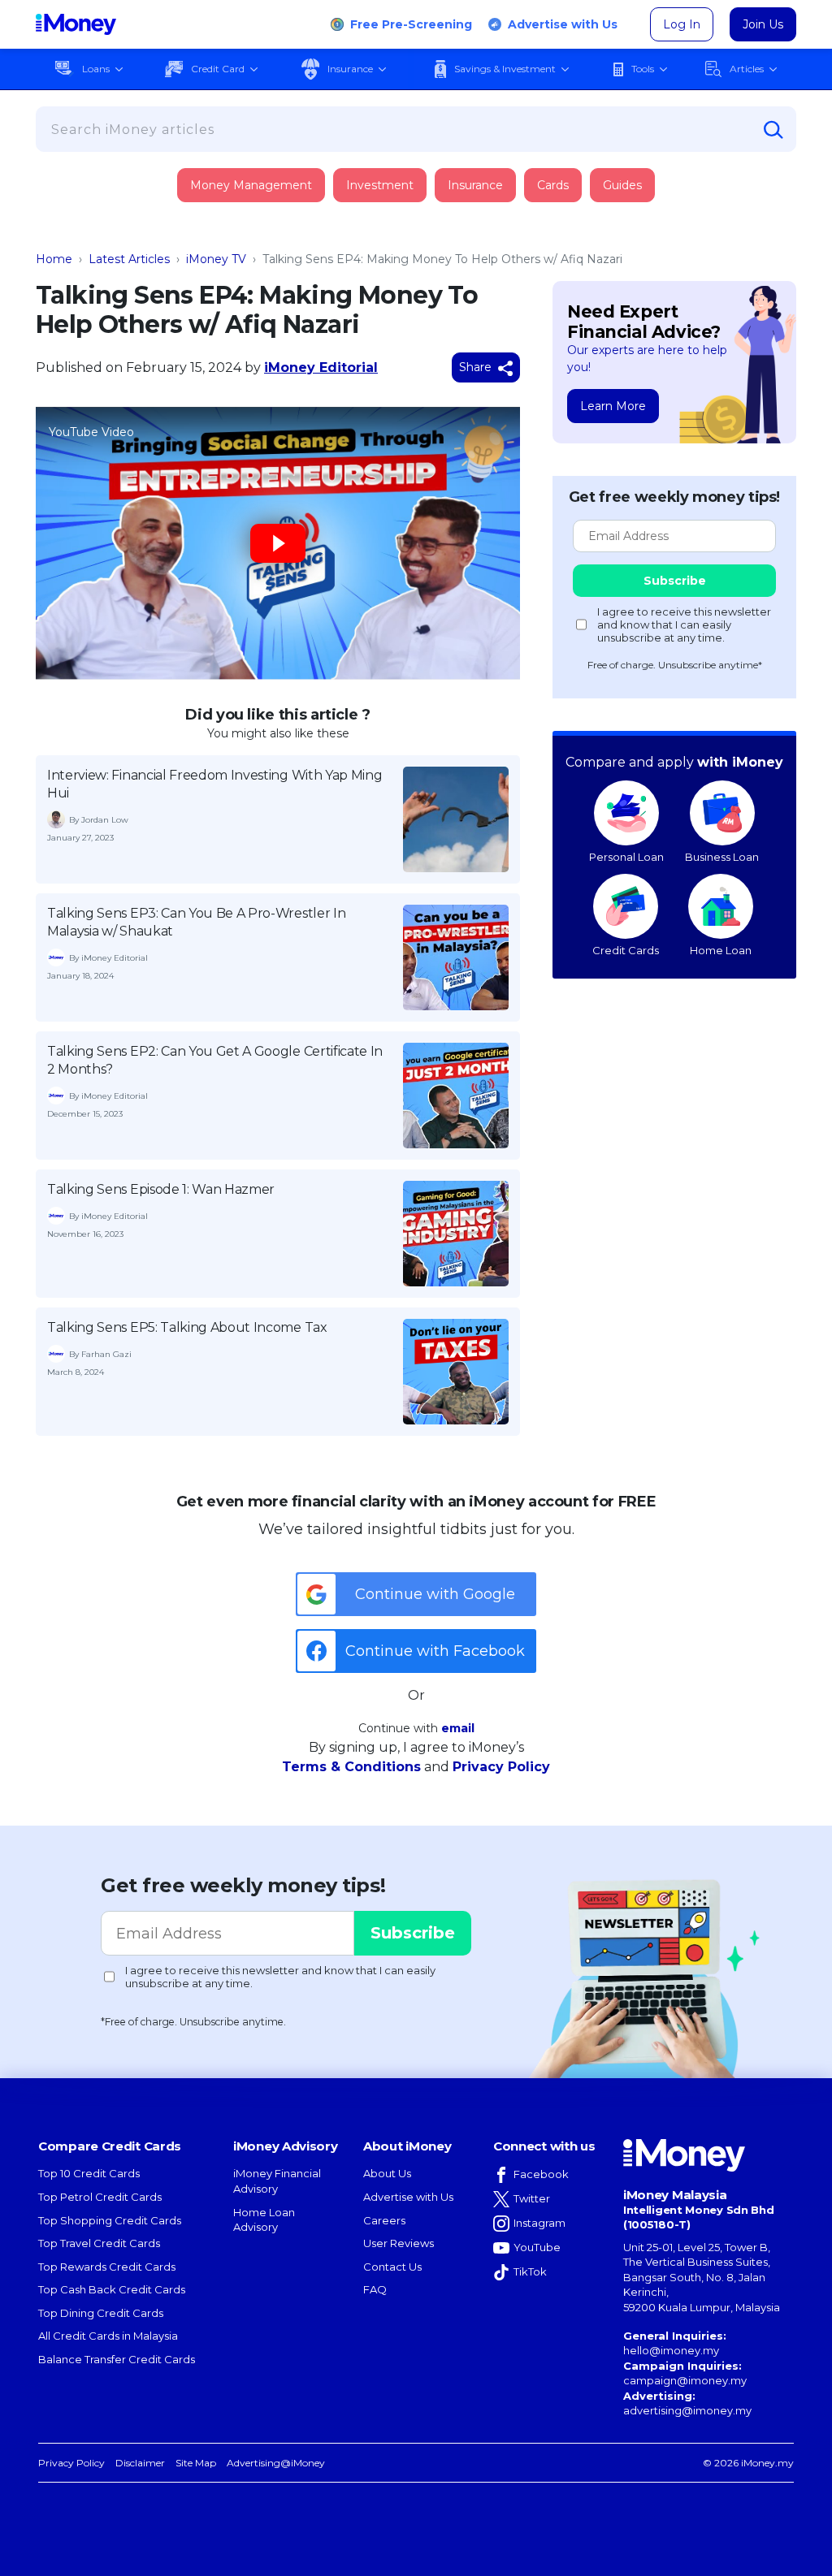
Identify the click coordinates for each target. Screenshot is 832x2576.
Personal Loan (626, 857)
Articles (747, 69)
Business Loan (722, 857)
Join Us (763, 24)
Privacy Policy (501, 1767)
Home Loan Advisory (264, 2220)
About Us (387, 2173)
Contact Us (392, 2267)
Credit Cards (626, 950)
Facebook (541, 2174)
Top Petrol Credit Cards (100, 2197)
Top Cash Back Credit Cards (112, 2289)
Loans (96, 69)
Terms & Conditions (351, 1767)
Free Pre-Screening (411, 24)
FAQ (375, 2289)
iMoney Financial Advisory (277, 2181)
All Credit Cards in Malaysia (108, 2336)
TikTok (530, 2271)
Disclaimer (140, 2463)
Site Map (196, 2463)
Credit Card (218, 69)
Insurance (350, 69)
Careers (384, 2220)
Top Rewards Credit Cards (107, 2267)
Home (54, 259)
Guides (622, 185)
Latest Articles (129, 259)
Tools (643, 69)
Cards (553, 185)
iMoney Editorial (321, 367)
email (458, 1728)
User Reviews (399, 2243)
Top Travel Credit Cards (99, 2243)
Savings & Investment (505, 69)
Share (477, 367)
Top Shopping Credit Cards (110, 2220)
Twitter (532, 2198)
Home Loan (721, 950)
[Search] (773, 130)
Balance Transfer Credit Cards (117, 2359)
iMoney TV (216, 259)
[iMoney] (76, 24)
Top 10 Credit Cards (89, 2173)
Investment (380, 185)
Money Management (251, 185)
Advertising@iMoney (276, 2463)
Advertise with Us (563, 24)
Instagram (539, 2223)
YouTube (537, 2247)
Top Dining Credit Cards (101, 2313)
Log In (682, 24)
